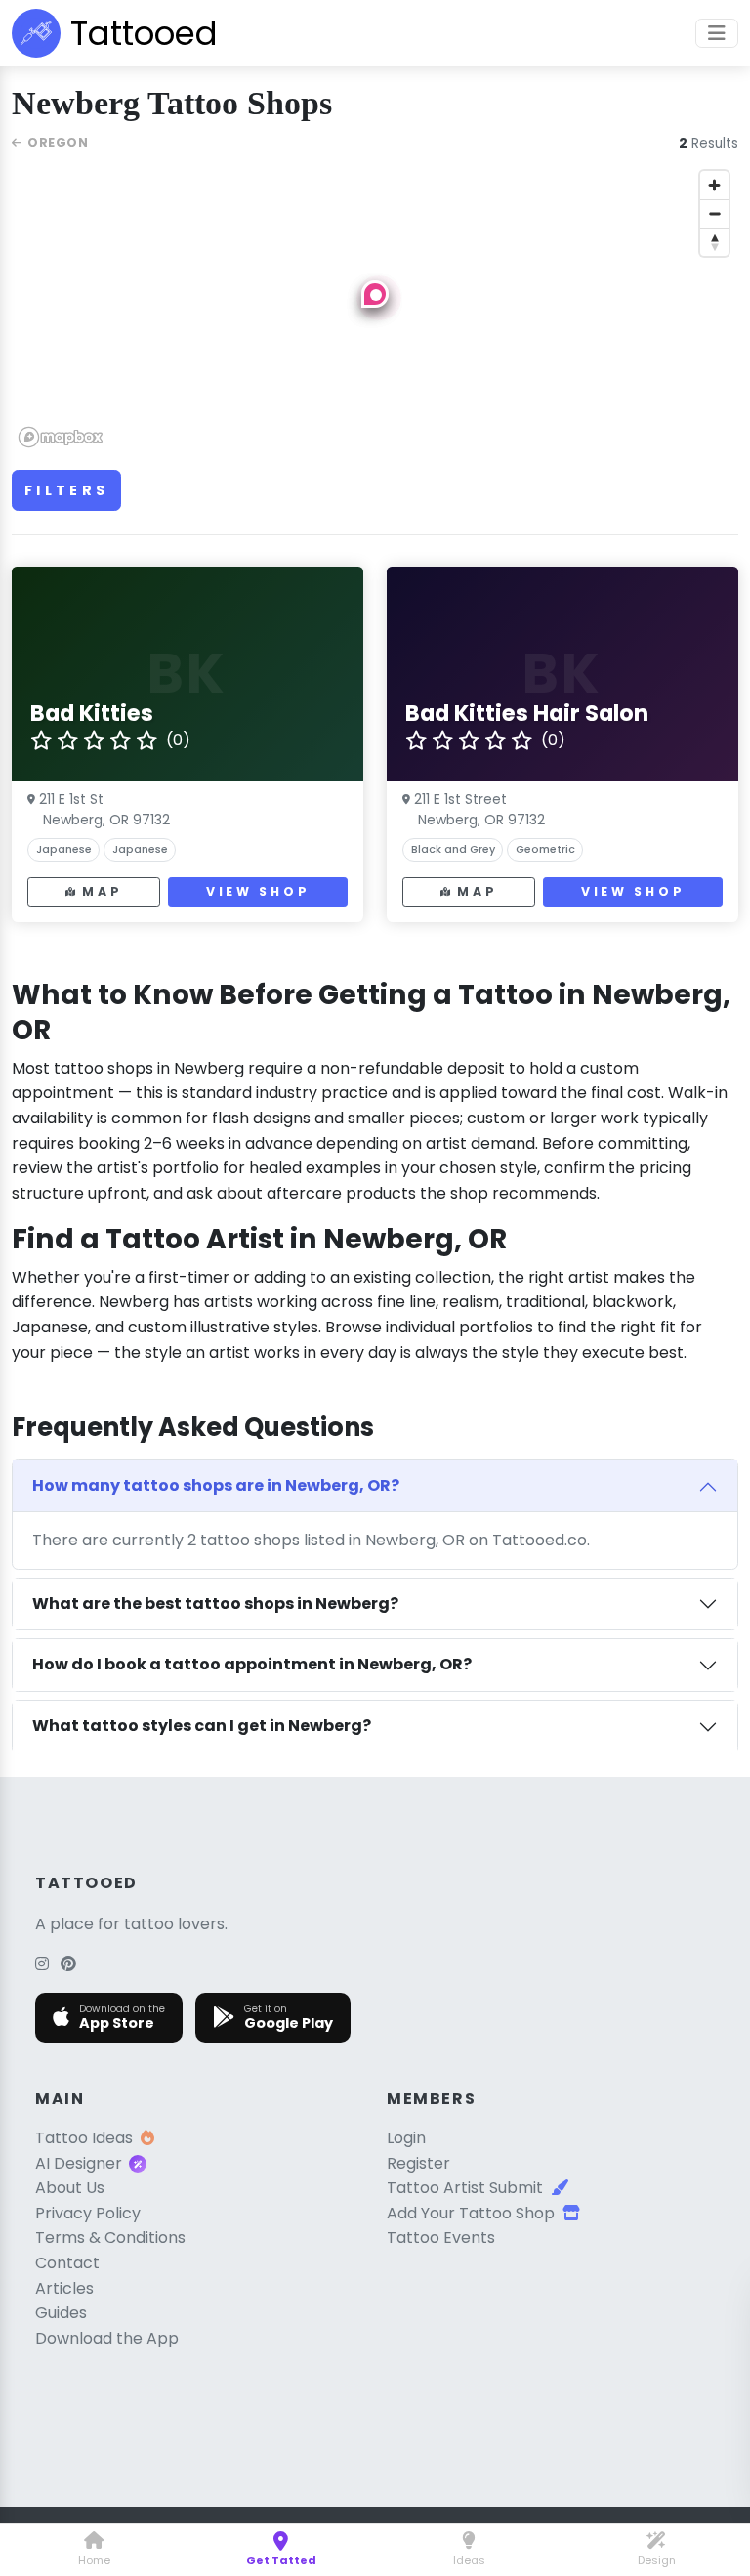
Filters (66, 490)
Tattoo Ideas (84, 2138)
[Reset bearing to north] (714, 242)
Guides (61, 2313)
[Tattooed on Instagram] (42, 1964)
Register (418, 2163)
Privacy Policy (88, 2213)
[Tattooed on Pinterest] (68, 1964)
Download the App (107, 2338)
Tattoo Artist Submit (465, 2188)
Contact (67, 2263)
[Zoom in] (714, 185)
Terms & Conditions (110, 2238)
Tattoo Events (441, 2238)
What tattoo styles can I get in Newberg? (202, 1726)
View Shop (258, 891)
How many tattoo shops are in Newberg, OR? (216, 1485)
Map (102, 891)
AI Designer (79, 2163)
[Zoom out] (714, 213)
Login (406, 2138)
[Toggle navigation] (717, 33)
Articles (64, 2288)
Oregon (58, 142)
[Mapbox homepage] (61, 437)
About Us (70, 2188)
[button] (375, 294)
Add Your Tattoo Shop (471, 2213)
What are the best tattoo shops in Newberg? (215, 1604)
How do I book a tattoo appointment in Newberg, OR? (252, 1664)
